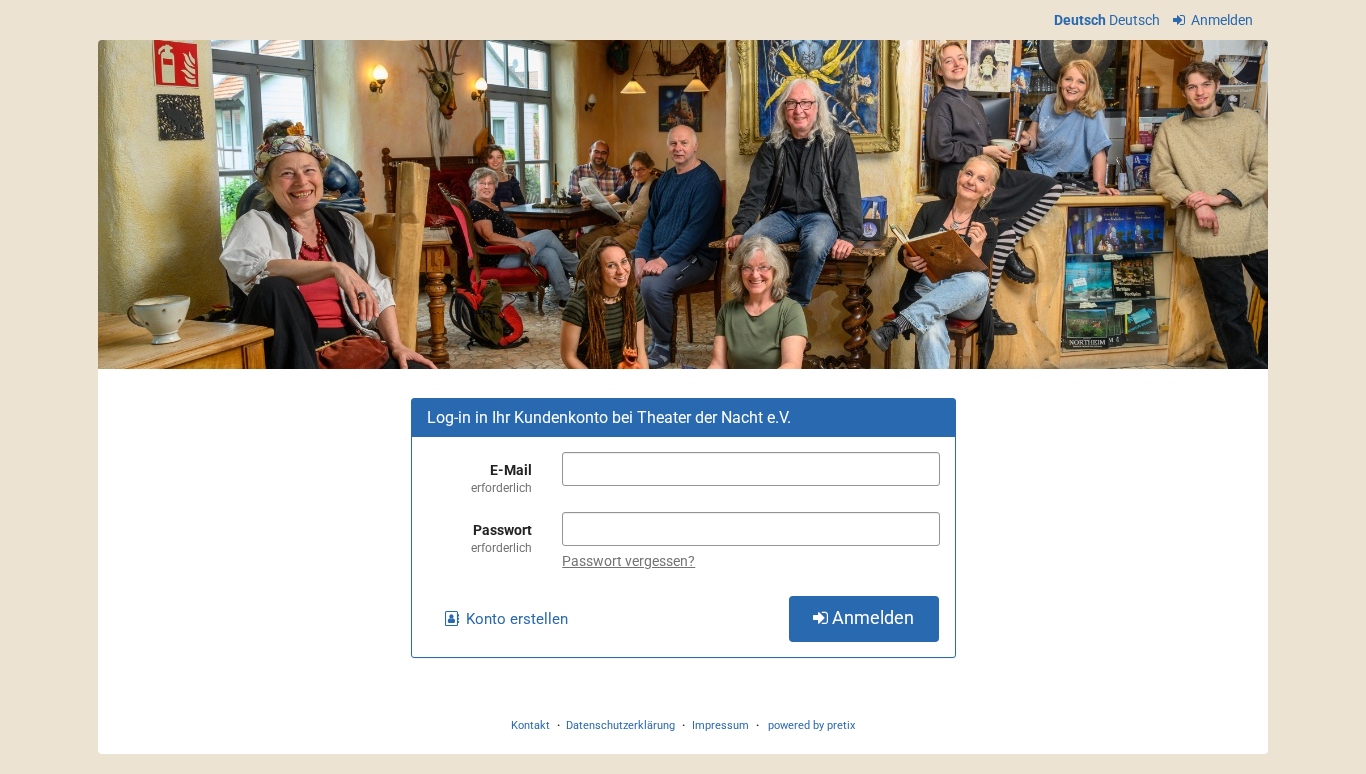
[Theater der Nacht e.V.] (683, 204)
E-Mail (501, 478)
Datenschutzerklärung (620, 725)
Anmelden (1220, 20)
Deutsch (1080, 20)
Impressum (720, 725)
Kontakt (530, 725)
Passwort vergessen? (628, 561)
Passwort (501, 538)
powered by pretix (811, 725)
